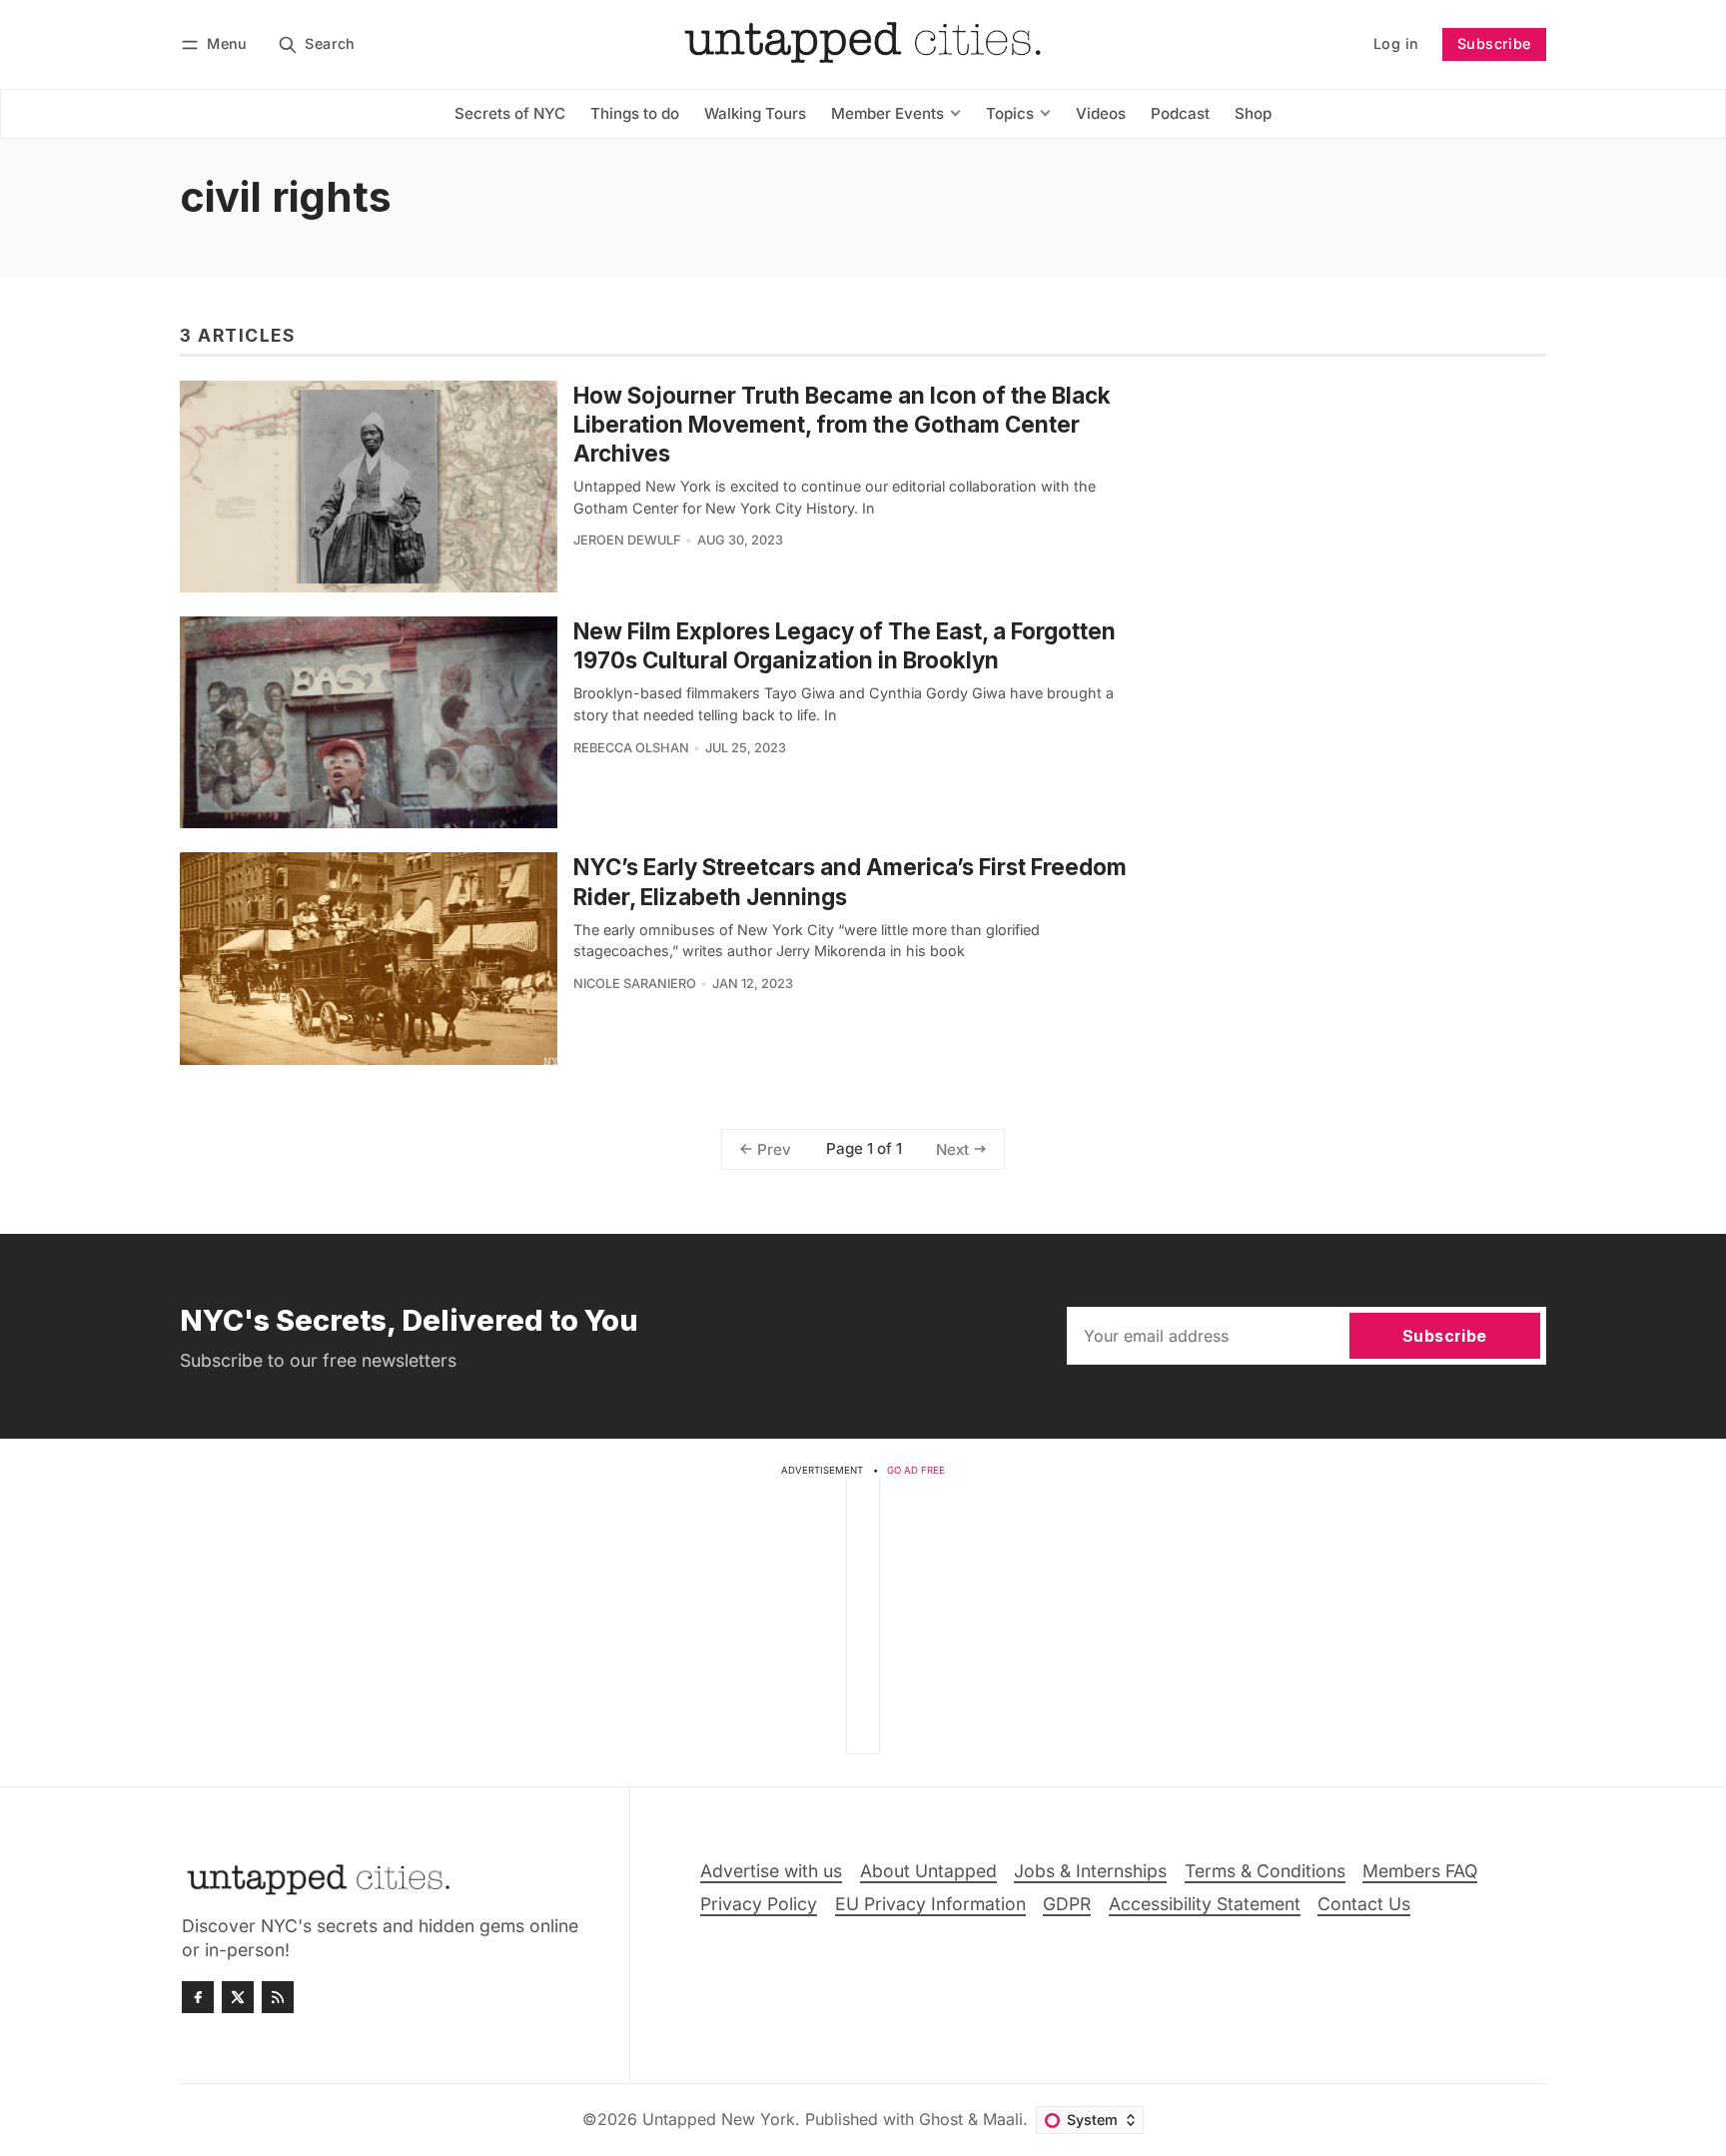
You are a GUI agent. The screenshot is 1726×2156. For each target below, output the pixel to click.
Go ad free (916, 1470)
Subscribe (1494, 43)
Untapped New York (719, 2119)
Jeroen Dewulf (627, 540)
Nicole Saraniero (635, 984)
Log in (1396, 43)
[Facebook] (198, 1997)
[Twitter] (238, 1997)
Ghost (941, 2119)
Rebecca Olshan (631, 748)
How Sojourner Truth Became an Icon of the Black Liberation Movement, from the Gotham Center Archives (842, 424)
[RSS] (278, 1997)
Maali (1003, 2119)
